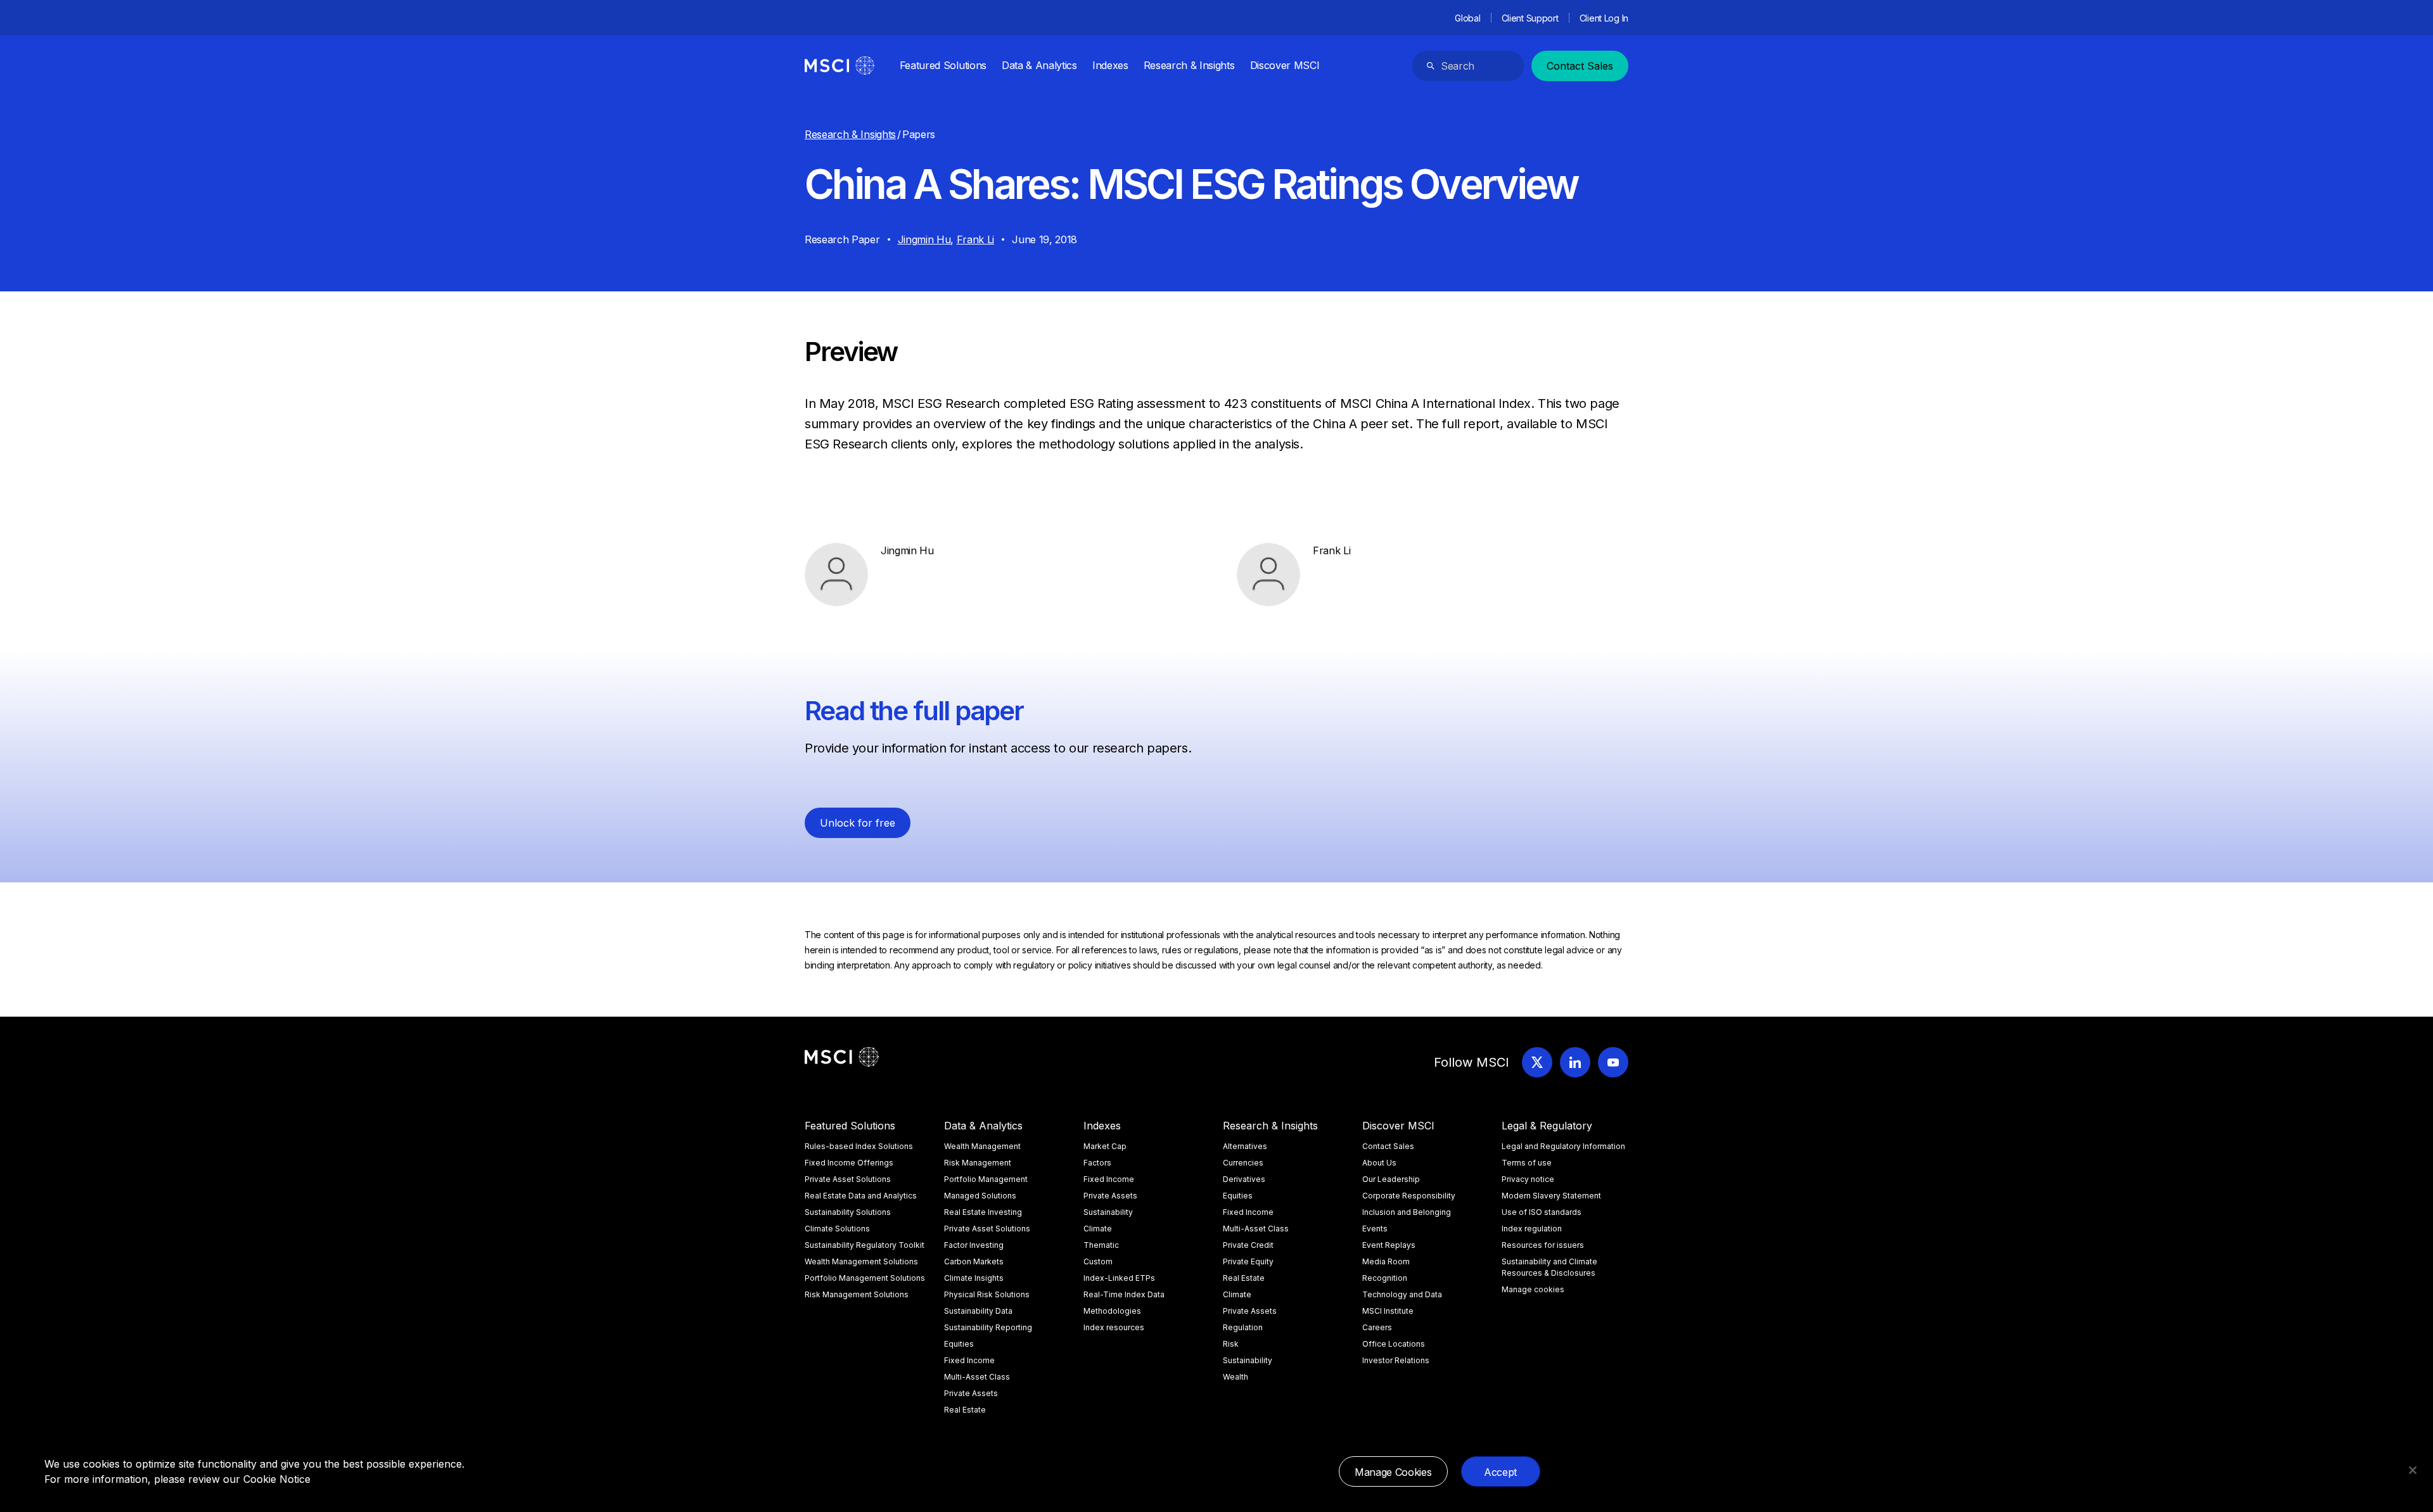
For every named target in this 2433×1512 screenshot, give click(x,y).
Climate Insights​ (974, 1278)
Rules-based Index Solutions (859, 1146)
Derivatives (1244, 1179)
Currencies (1243, 1163)
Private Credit (1248, 1245)
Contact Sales (1580, 66)
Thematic (1101, 1245)
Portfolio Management (986, 1179)
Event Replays (1389, 1245)
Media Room (1386, 1261)
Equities (959, 1344)
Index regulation (1532, 1229)
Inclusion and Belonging (1407, 1212)
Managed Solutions (980, 1196)
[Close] (2413, 1470)
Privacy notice (1528, 1179)
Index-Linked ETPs (1119, 1278)
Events (1375, 1229)
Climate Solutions (837, 1229)
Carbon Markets (974, 1261)
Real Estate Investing (983, 1212)
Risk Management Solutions (857, 1294)
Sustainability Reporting (988, 1327)
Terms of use (1527, 1163)
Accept (1500, 1472)
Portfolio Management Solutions (865, 1278)
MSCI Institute (1388, 1311)
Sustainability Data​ (978, 1311)
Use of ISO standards (1542, 1212)
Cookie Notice (277, 1479)
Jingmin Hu (924, 239)
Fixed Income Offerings (849, 1163)
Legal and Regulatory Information (1563, 1146)
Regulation (1243, 1327)
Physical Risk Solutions (987, 1294)
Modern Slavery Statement (1551, 1196)
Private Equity (1248, 1261)
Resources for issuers (1543, 1245)
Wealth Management (982, 1146)
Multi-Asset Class (977, 1377)
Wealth (1236, 1377)
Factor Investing (974, 1245)
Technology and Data (1402, 1294)
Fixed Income (969, 1360)
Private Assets (971, 1393)
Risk (1231, 1344)
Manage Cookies (1393, 1472)
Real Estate (965, 1410)
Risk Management (978, 1163)
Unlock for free (858, 823)
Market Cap (1105, 1146)
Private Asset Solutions (848, 1179)
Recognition (1385, 1278)
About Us (1379, 1163)
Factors (1097, 1163)
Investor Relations (1396, 1360)
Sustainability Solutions (848, 1212)
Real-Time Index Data (1124, 1294)
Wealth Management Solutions (861, 1261)
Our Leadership (1391, 1179)
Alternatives (1245, 1146)
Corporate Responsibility (1409, 1196)
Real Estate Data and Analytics (861, 1196)
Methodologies (1112, 1311)
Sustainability (1108, 1212)
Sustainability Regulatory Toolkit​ (865, 1245)
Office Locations (1394, 1344)
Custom (1098, 1261)
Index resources (1114, 1327)
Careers (1377, 1327)
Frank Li (975, 239)
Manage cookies (1533, 1289)
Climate (1098, 1229)
